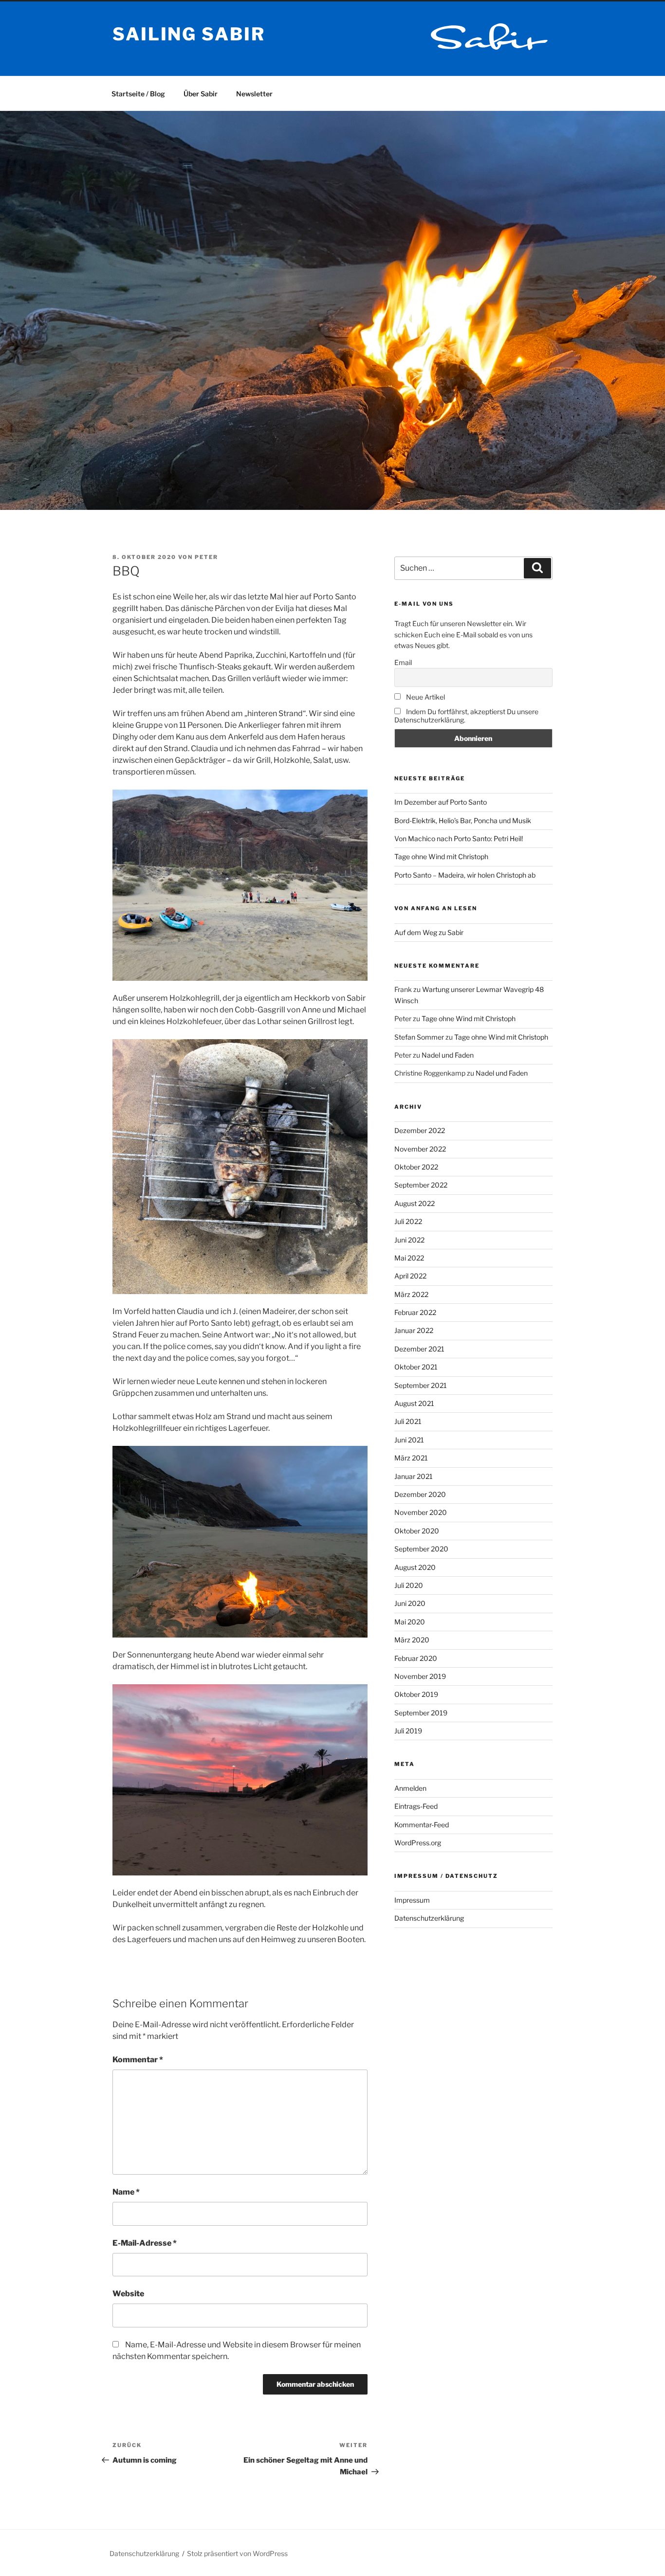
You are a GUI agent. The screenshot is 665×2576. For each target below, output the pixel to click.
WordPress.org (418, 1843)
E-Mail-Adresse (145, 2243)
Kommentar (138, 2060)
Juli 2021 (408, 1421)
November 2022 (420, 1149)
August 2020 (415, 1567)
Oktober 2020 (417, 1531)
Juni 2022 (409, 1240)
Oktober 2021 (416, 1367)
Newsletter (254, 94)
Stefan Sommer (419, 1037)
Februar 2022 (415, 1312)
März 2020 (412, 1640)
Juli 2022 (408, 1221)
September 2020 (421, 1549)
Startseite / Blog (138, 94)
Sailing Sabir (189, 34)
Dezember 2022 (420, 1130)
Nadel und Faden (448, 1055)
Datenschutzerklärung (429, 1918)
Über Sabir (201, 94)
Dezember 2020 (420, 1494)
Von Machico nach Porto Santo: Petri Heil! (459, 838)
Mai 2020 (410, 1622)
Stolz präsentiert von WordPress (237, 2553)
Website (128, 2294)
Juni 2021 (409, 1440)
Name (126, 2192)
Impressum (412, 1900)
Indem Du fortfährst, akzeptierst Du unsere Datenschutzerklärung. (466, 716)
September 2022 (421, 1185)
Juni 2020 (410, 1603)
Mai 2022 (409, 1258)
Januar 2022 (414, 1330)
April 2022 (410, 1276)
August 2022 (415, 1203)
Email (403, 662)
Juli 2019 (408, 1731)
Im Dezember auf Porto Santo (441, 802)
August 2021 (414, 1403)
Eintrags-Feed (416, 1806)
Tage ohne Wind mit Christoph (441, 856)
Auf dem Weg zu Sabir (429, 932)
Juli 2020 (409, 1585)
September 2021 (421, 1385)
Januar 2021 (414, 1476)
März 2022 (411, 1294)
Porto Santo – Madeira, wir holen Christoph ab (465, 875)
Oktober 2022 (416, 1167)
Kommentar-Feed (422, 1825)
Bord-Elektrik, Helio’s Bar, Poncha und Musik (463, 820)
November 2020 (421, 1512)
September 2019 (421, 1713)
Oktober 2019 (416, 1694)
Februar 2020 (416, 1658)
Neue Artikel (425, 697)
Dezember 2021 (419, 1349)
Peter (206, 557)
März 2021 (411, 1458)
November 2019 (420, 1676)
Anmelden (410, 1788)
